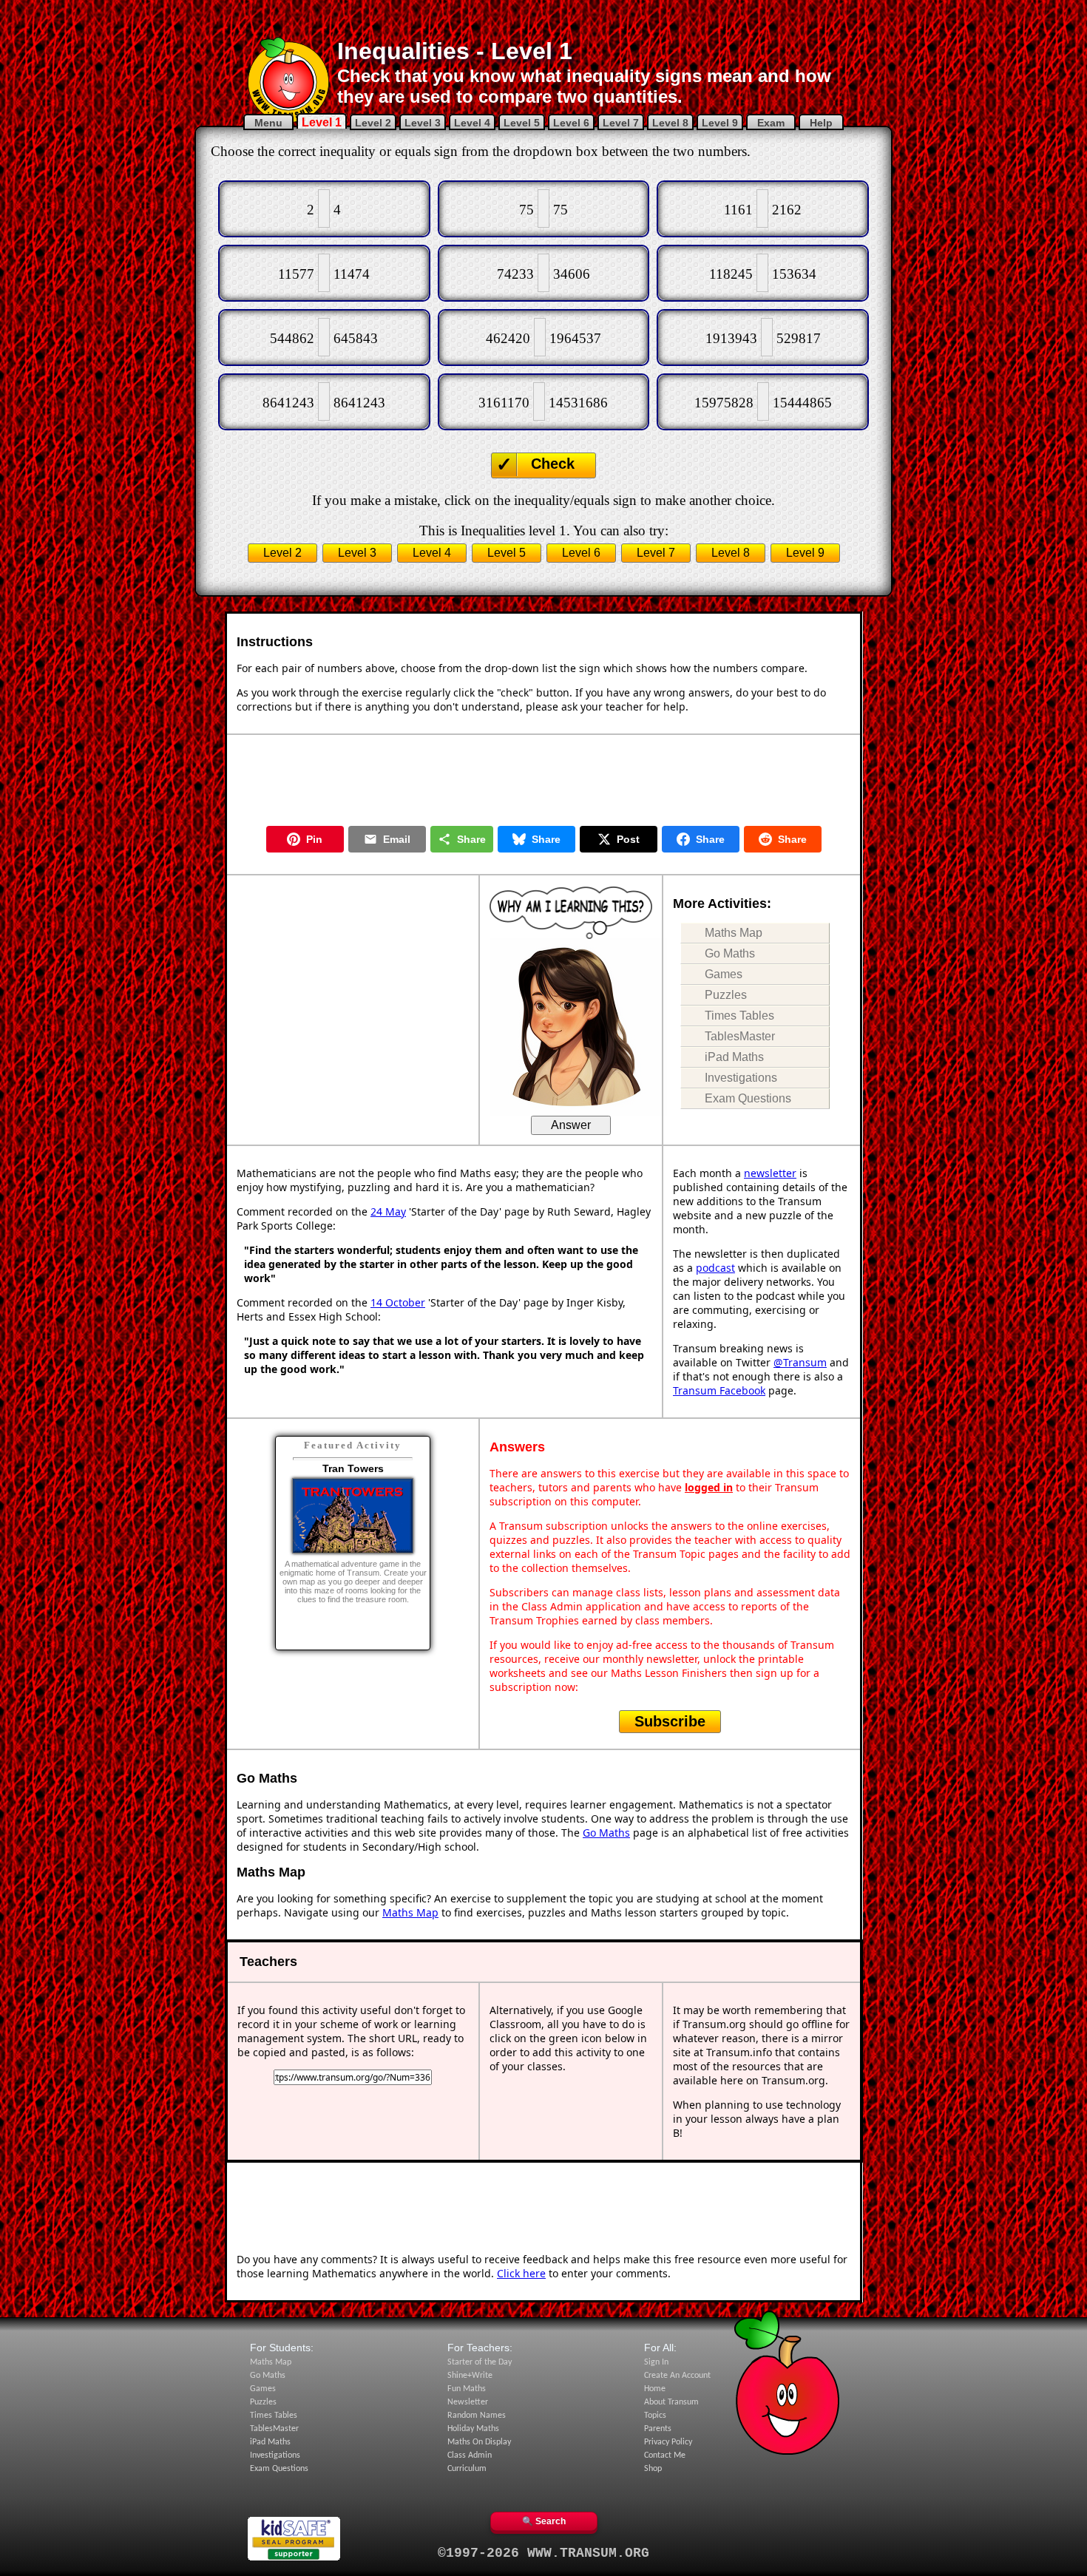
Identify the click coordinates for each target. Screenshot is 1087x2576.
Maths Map (734, 933)
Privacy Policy (668, 2442)
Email (397, 839)
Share (471, 839)
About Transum (671, 2402)
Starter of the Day (480, 2362)
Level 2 (373, 123)
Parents (658, 2429)
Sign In (656, 2362)
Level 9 (720, 123)
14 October (398, 1302)
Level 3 (423, 123)
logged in (709, 1487)
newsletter (770, 1173)
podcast (715, 1268)
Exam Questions (748, 1098)
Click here (521, 2273)
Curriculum (467, 2469)
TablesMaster (740, 1036)
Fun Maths (467, 2389)
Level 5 (522, 123)
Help (821, 123)
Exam (771, 123)
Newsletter (468, 2402)
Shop (653, 2469)
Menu (268, 123)
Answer (571, 1125)
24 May (388, 1211)
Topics (655, 2416)
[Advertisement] (543, 18)
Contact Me (665, 2455)
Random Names (477, 2416)
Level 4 (472, 123)
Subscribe (670, 1721)
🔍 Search (544, 2521)
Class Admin (470, 2455)
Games (724, 974)
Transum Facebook (719, 1390)
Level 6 (571, 123)
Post (628, 839)
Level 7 (621, 123)
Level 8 (670, 123)
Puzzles (726, 995)
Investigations (741, 1078)
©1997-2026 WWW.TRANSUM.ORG (543, 2553)
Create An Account (677, 2376)
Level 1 (322, 122)
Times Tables (739, 1016)
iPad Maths (734, 1057)
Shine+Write (470, 2376)
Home (655, 2389)
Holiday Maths (473, 2429)
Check (553, 464)
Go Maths (730, 953)
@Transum (800, 1362)
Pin (314, 839)
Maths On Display (479, 2442)
